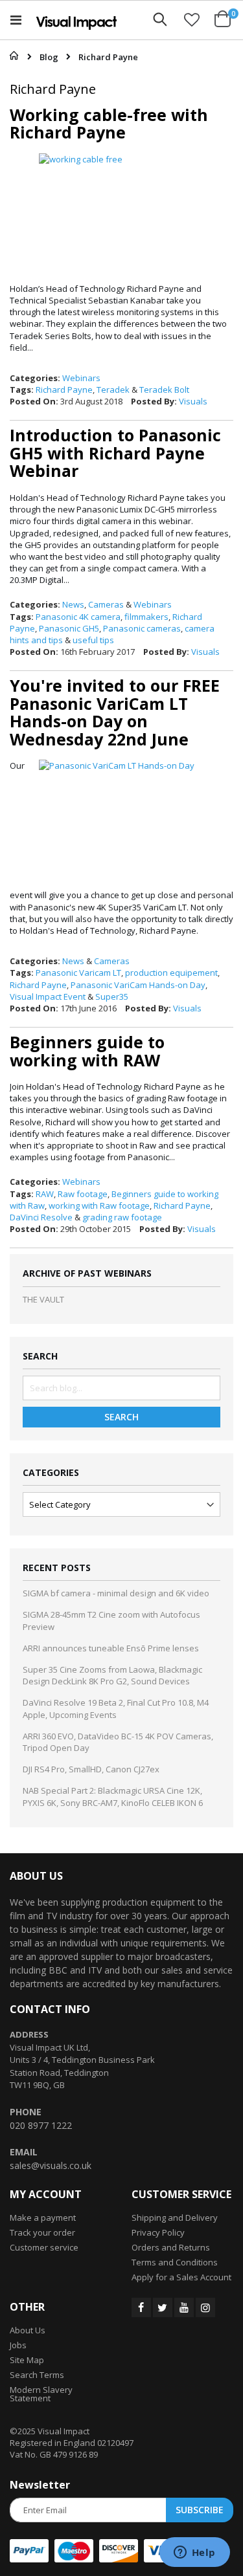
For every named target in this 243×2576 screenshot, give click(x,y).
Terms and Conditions (175, 2262)
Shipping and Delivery (175, 2218)
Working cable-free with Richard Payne (109, 124)
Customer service (44, 2247)
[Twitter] (163, 2307)
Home (11, 56)
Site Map (27, 2360)
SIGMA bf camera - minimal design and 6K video (116, 1593)
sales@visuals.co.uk (51, 2165)
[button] (192, 19)
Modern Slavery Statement (41, 2394)
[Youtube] (184, 2307)
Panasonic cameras (142, 628)
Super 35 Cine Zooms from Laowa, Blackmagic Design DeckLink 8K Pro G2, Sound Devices (112, 1675)
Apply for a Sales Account (181, 2277)
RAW (45, 1194)
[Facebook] (141, 2307)
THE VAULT (43, 1299)
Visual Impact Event (48, 996)
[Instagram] (205, 2307)
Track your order (42, 2232)
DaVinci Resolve (41, 1217)
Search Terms (37, 2375)
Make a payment (43, 2218)
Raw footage (83, 1194)
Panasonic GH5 (69, 628)
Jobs (18, 2345)
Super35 (112, 996)
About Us (28, 2330)
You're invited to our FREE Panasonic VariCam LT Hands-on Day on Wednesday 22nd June (115, 712)
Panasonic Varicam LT (78, 973)
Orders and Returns (171, 2247)
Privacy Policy (158, 2232)
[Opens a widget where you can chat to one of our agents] (194, 2553)
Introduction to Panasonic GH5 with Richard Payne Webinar (115, 453)
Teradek (113, 390)
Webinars (81, 378)
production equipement (171, 973)
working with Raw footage (99, 1205)
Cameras (106, 604)
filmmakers (146, 617)
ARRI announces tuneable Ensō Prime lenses (111, 1648)
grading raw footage (122, 1217)
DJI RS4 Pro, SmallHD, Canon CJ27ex (91, 1769)
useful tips (93, 640)
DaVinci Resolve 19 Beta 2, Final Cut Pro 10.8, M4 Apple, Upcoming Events (116, 1708)
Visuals (193, 401)
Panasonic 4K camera (78, 617)
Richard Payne (64, 390)
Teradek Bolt (164, 390)
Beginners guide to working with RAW (87, 1051)
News (73, 604)
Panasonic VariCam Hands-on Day (138, 985)
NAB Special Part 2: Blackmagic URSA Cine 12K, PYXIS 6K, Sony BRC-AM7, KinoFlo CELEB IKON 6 (113, 1796)
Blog (49, 57)
